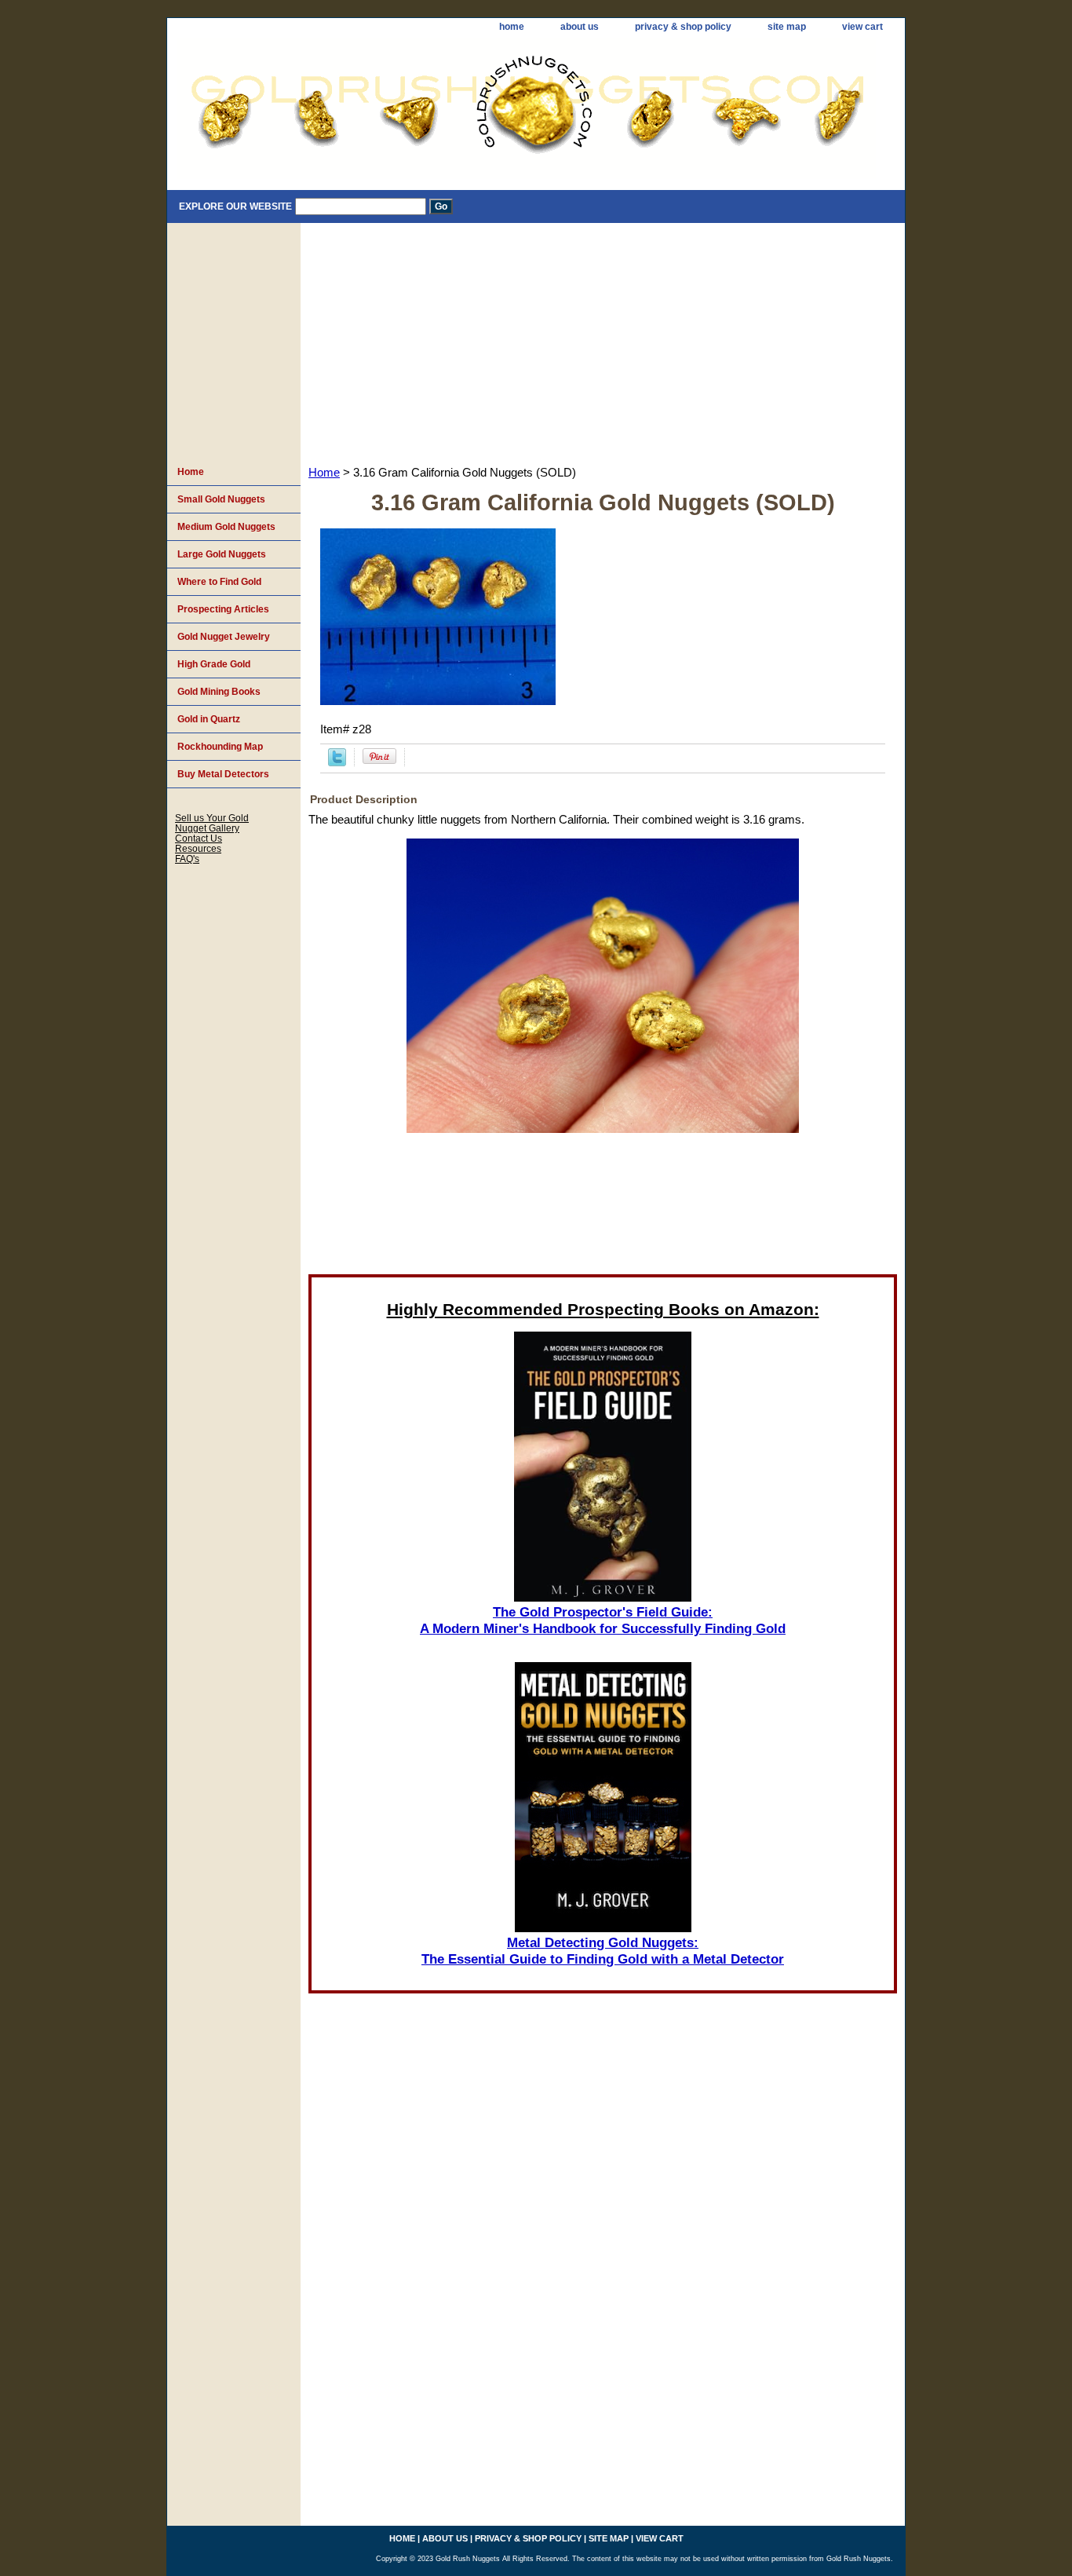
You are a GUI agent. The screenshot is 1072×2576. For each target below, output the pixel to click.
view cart (862, 27)
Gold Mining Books (219, 692)
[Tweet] (337, 762)
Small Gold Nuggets (221, 499)
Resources (198, 848)
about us (580, 27)
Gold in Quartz (209, 719)
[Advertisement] (603, 341)
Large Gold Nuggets (222, 554)
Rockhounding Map (220, 747)
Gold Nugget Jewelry (224, 637)
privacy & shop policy (683, 27)
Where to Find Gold (219, 582)
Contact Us (199, 838)
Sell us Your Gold (212, 818)
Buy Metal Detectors (223, 774)
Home (324, 473)
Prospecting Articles (223, 609)
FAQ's (187, 859)
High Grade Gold (214, 664)
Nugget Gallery (207, 828)
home (512, 27)
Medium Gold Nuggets (226, 527)
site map (787, 27)
